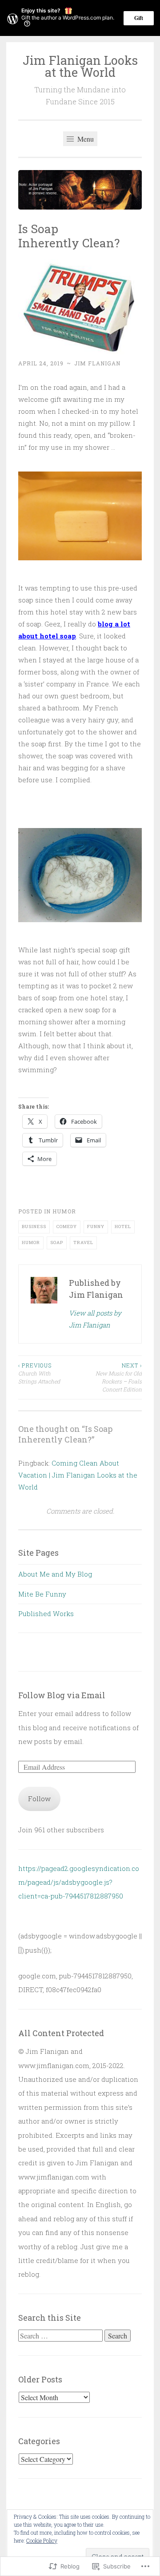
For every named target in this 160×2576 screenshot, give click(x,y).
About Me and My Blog (55, 1574)
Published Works (46, 1613)
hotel (123, 1227)
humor (64, 1211)
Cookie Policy (42, 2540)
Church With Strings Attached (39, 1373)
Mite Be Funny (42, 1594)
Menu (85, 139)
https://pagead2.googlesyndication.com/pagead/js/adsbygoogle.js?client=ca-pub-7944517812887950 (79, 1882)
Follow (39, 1799)
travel (83, 1242)
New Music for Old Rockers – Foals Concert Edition (119, 1377)
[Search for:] (61, 2336)
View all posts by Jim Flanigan (95, 1319)
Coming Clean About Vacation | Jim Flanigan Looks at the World (78, 1475)
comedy (67, 1227)
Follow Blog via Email (62, 1695)
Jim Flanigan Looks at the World (80, 66)
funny (96, 1227)
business (34, 1227)
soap (57, 1242)
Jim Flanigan (97, 363)
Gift (139, 18)
